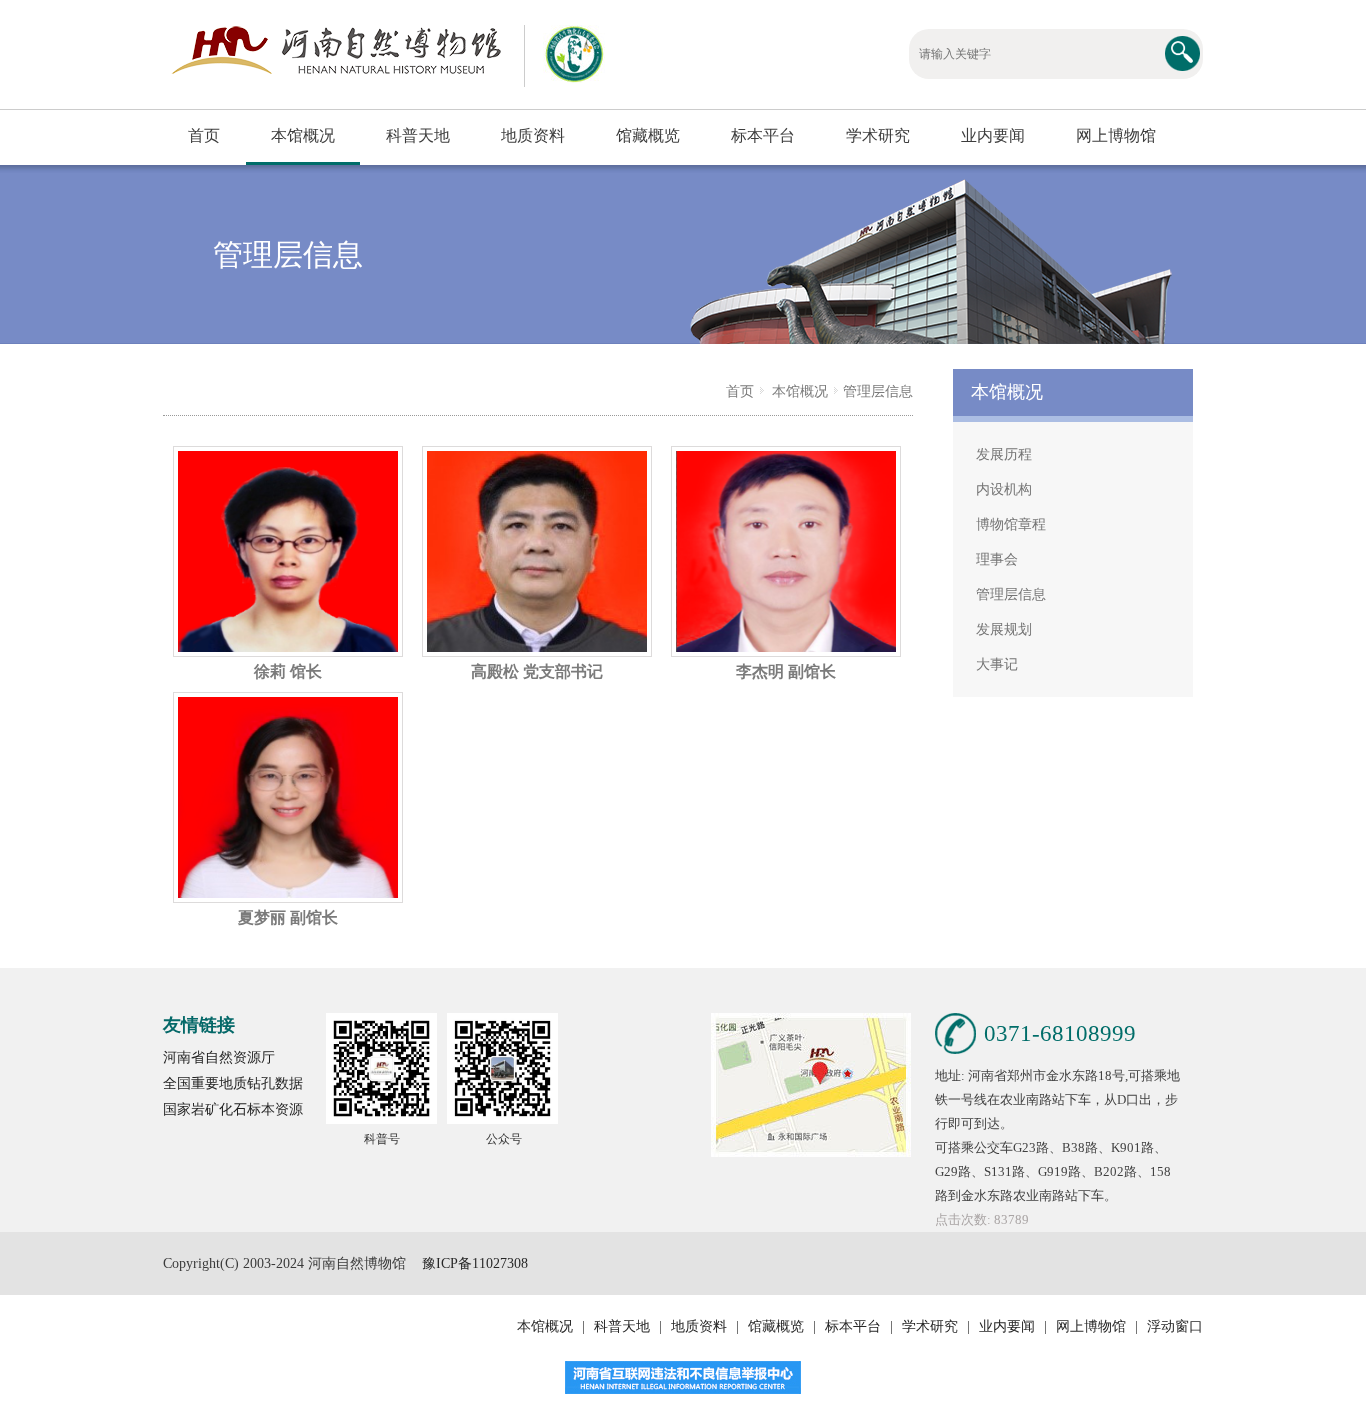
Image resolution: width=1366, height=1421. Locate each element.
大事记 (997, 664)
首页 (204, 135)
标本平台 (763, 135)
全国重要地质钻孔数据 (233, 1083)
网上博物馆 (1116, 135)
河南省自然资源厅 (219, 1057)
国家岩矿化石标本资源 (233, 1109)
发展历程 (1004, 454)
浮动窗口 (1173, 1326)
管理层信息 (878, 391)
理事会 (997, 559)
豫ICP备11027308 (475, 1263)
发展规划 (1004, 629)
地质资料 (533, 135)
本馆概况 (303, 135)
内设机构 (1004, 489)
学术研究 (878, 135)
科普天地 (418, 135)
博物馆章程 (1011, 524)
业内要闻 (993, 135)
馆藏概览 (648, 135)
